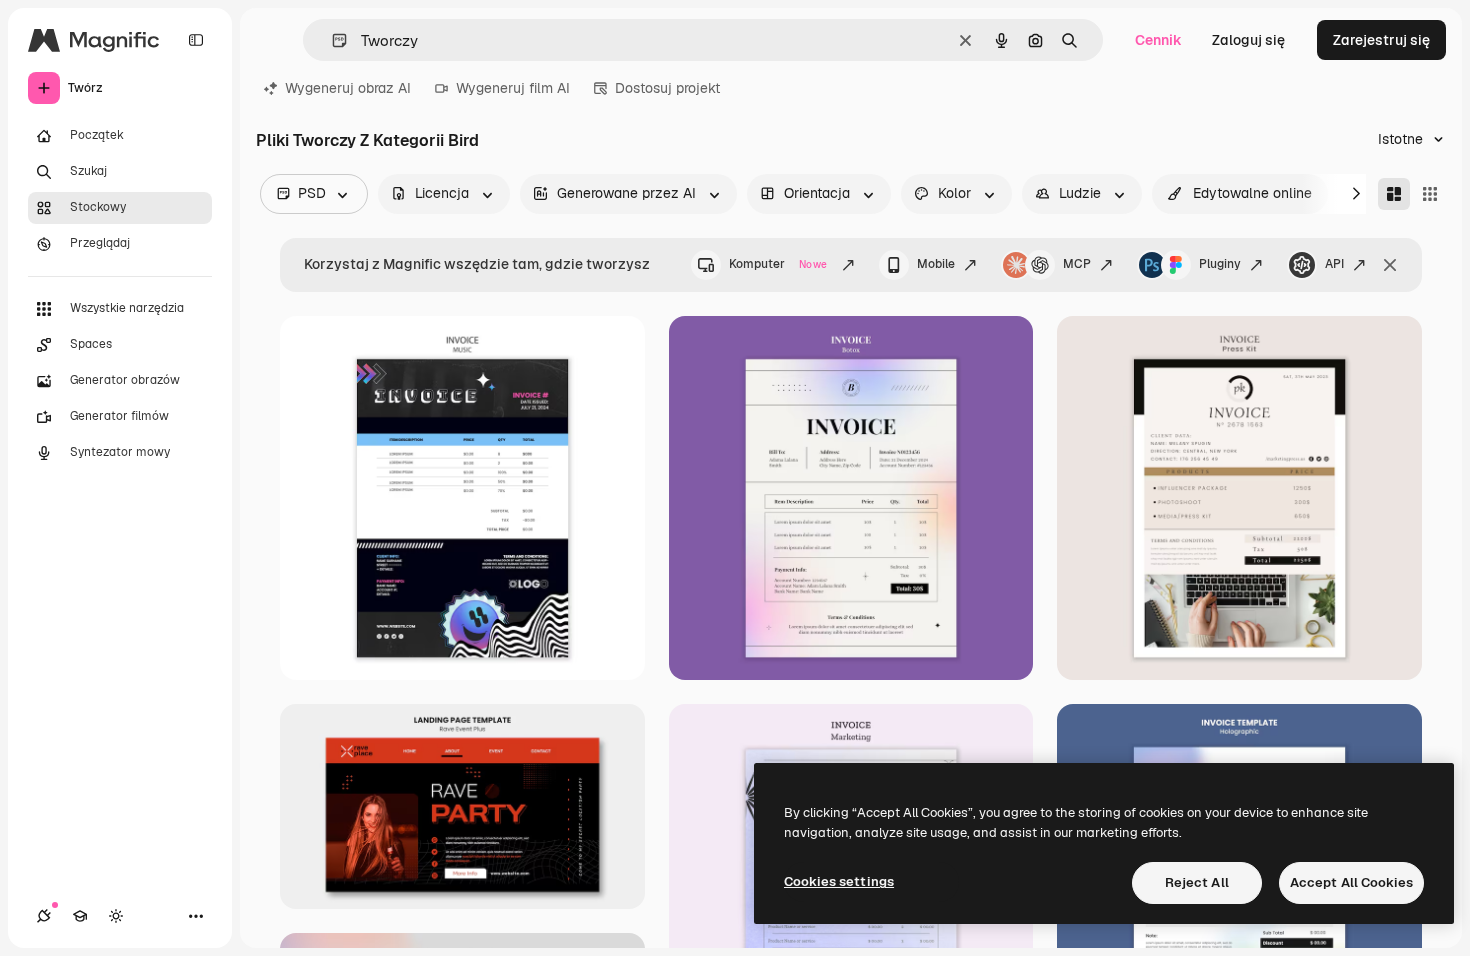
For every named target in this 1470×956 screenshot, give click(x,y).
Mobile (936, 264)
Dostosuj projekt (667, 88)
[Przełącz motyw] (116, 916)
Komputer (778, 264)
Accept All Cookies (1351, 882)
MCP (1077, 264)
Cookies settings (839, 881)
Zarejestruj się (1381, 40)
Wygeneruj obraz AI (348, 88)
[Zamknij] (1390, 265)
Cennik (1158, 40)
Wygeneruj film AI (513, 88)
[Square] (1430, 194)
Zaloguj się (1248, 40)
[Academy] (80, 916)
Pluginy (1220, 264)
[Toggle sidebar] (196, 40)
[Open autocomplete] (331, 40)
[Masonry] (1394, 194)
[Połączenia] (44, 916)
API (1334, 264)
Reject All (1197, 882)
